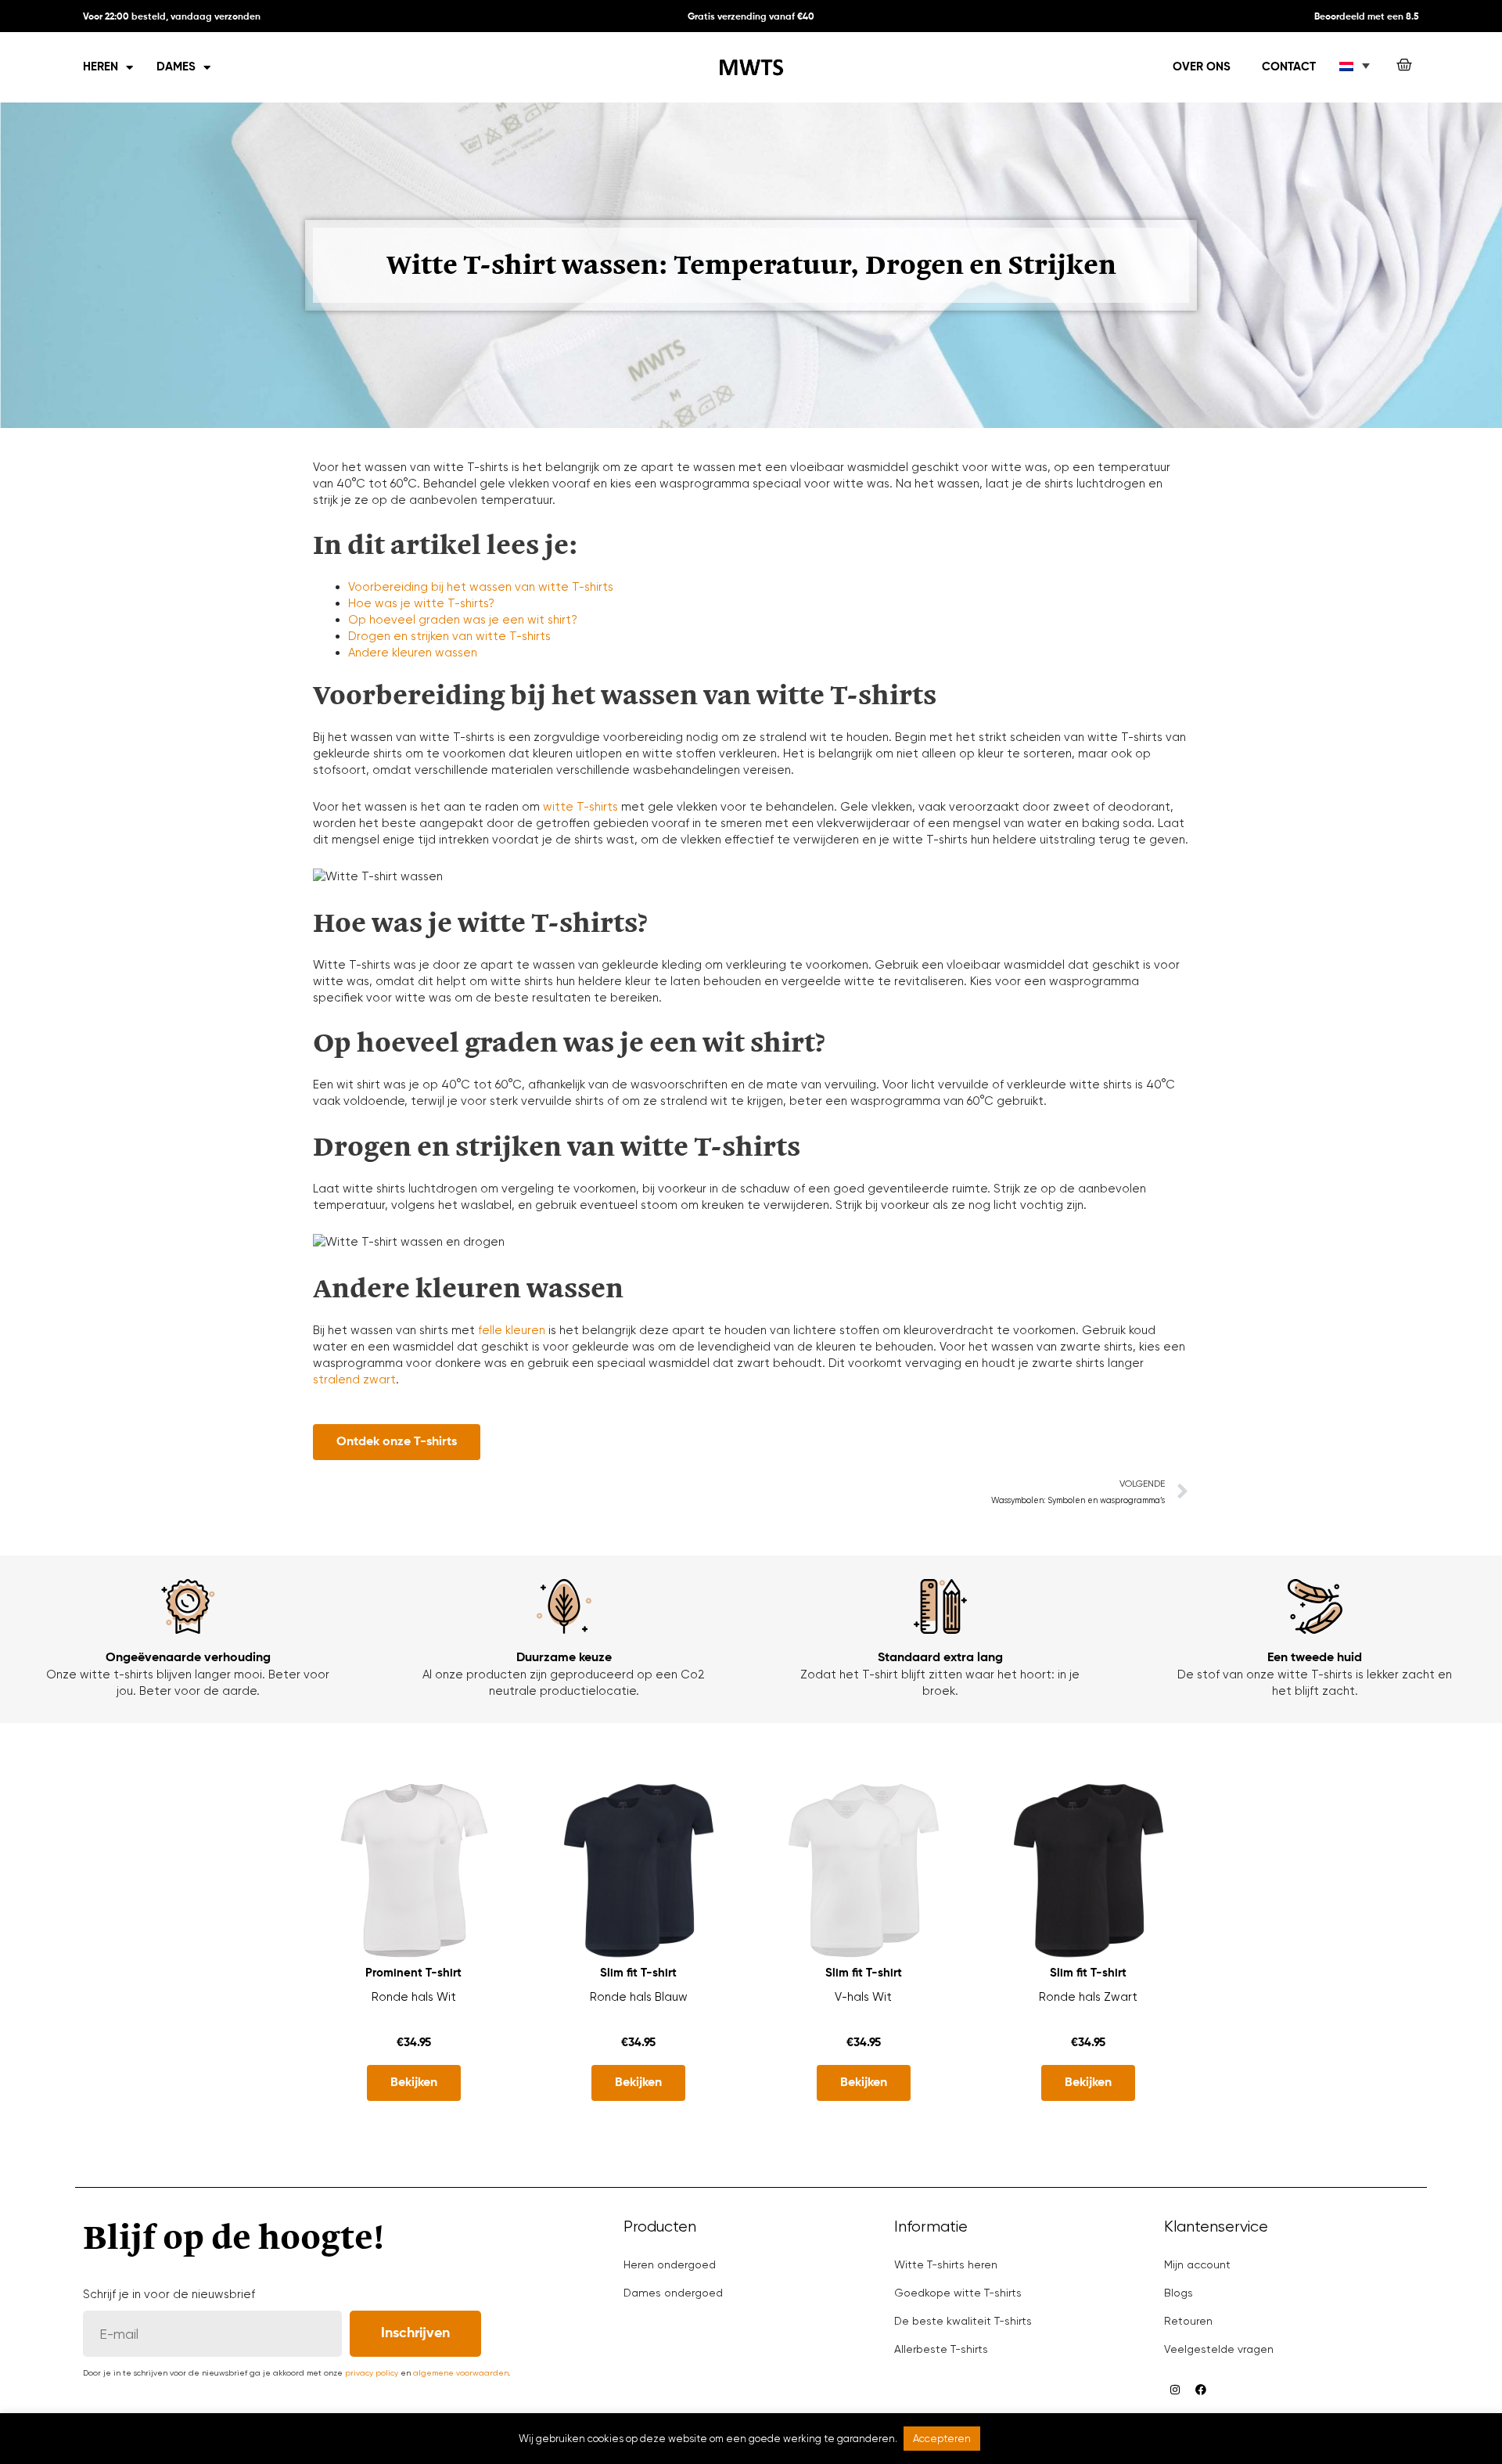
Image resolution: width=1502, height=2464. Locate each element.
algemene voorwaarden (461, 2373)
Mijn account (1197, 2264)
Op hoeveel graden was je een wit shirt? (463, 620)
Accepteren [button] (942, 2439)
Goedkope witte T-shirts (958, 2293)
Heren (101, 67)
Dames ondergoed (673, 2293)
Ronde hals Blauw (639, 1997)
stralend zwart (354, 1379)
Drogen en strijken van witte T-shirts (449, 636)
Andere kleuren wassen (413, 653)
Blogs (1179, 2293)
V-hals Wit (863, 1997)
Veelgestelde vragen (1219, 2349)
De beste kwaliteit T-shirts (963, 2321)
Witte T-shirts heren (946, 2264)
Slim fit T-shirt (638, 1973)
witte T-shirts (580, 807)
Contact (1289, 67)
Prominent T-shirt (413, 1973)
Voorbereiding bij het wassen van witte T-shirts (481, 587)
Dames (176, 67)
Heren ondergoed (670, 2264)
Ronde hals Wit (414, 1997)
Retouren (1188, 2321)
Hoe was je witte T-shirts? (421, 603)
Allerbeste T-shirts (941, 2349)
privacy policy (372, 2373)
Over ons (1202, 67)
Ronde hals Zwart (1088, 1997)
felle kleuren (512, 1330)
